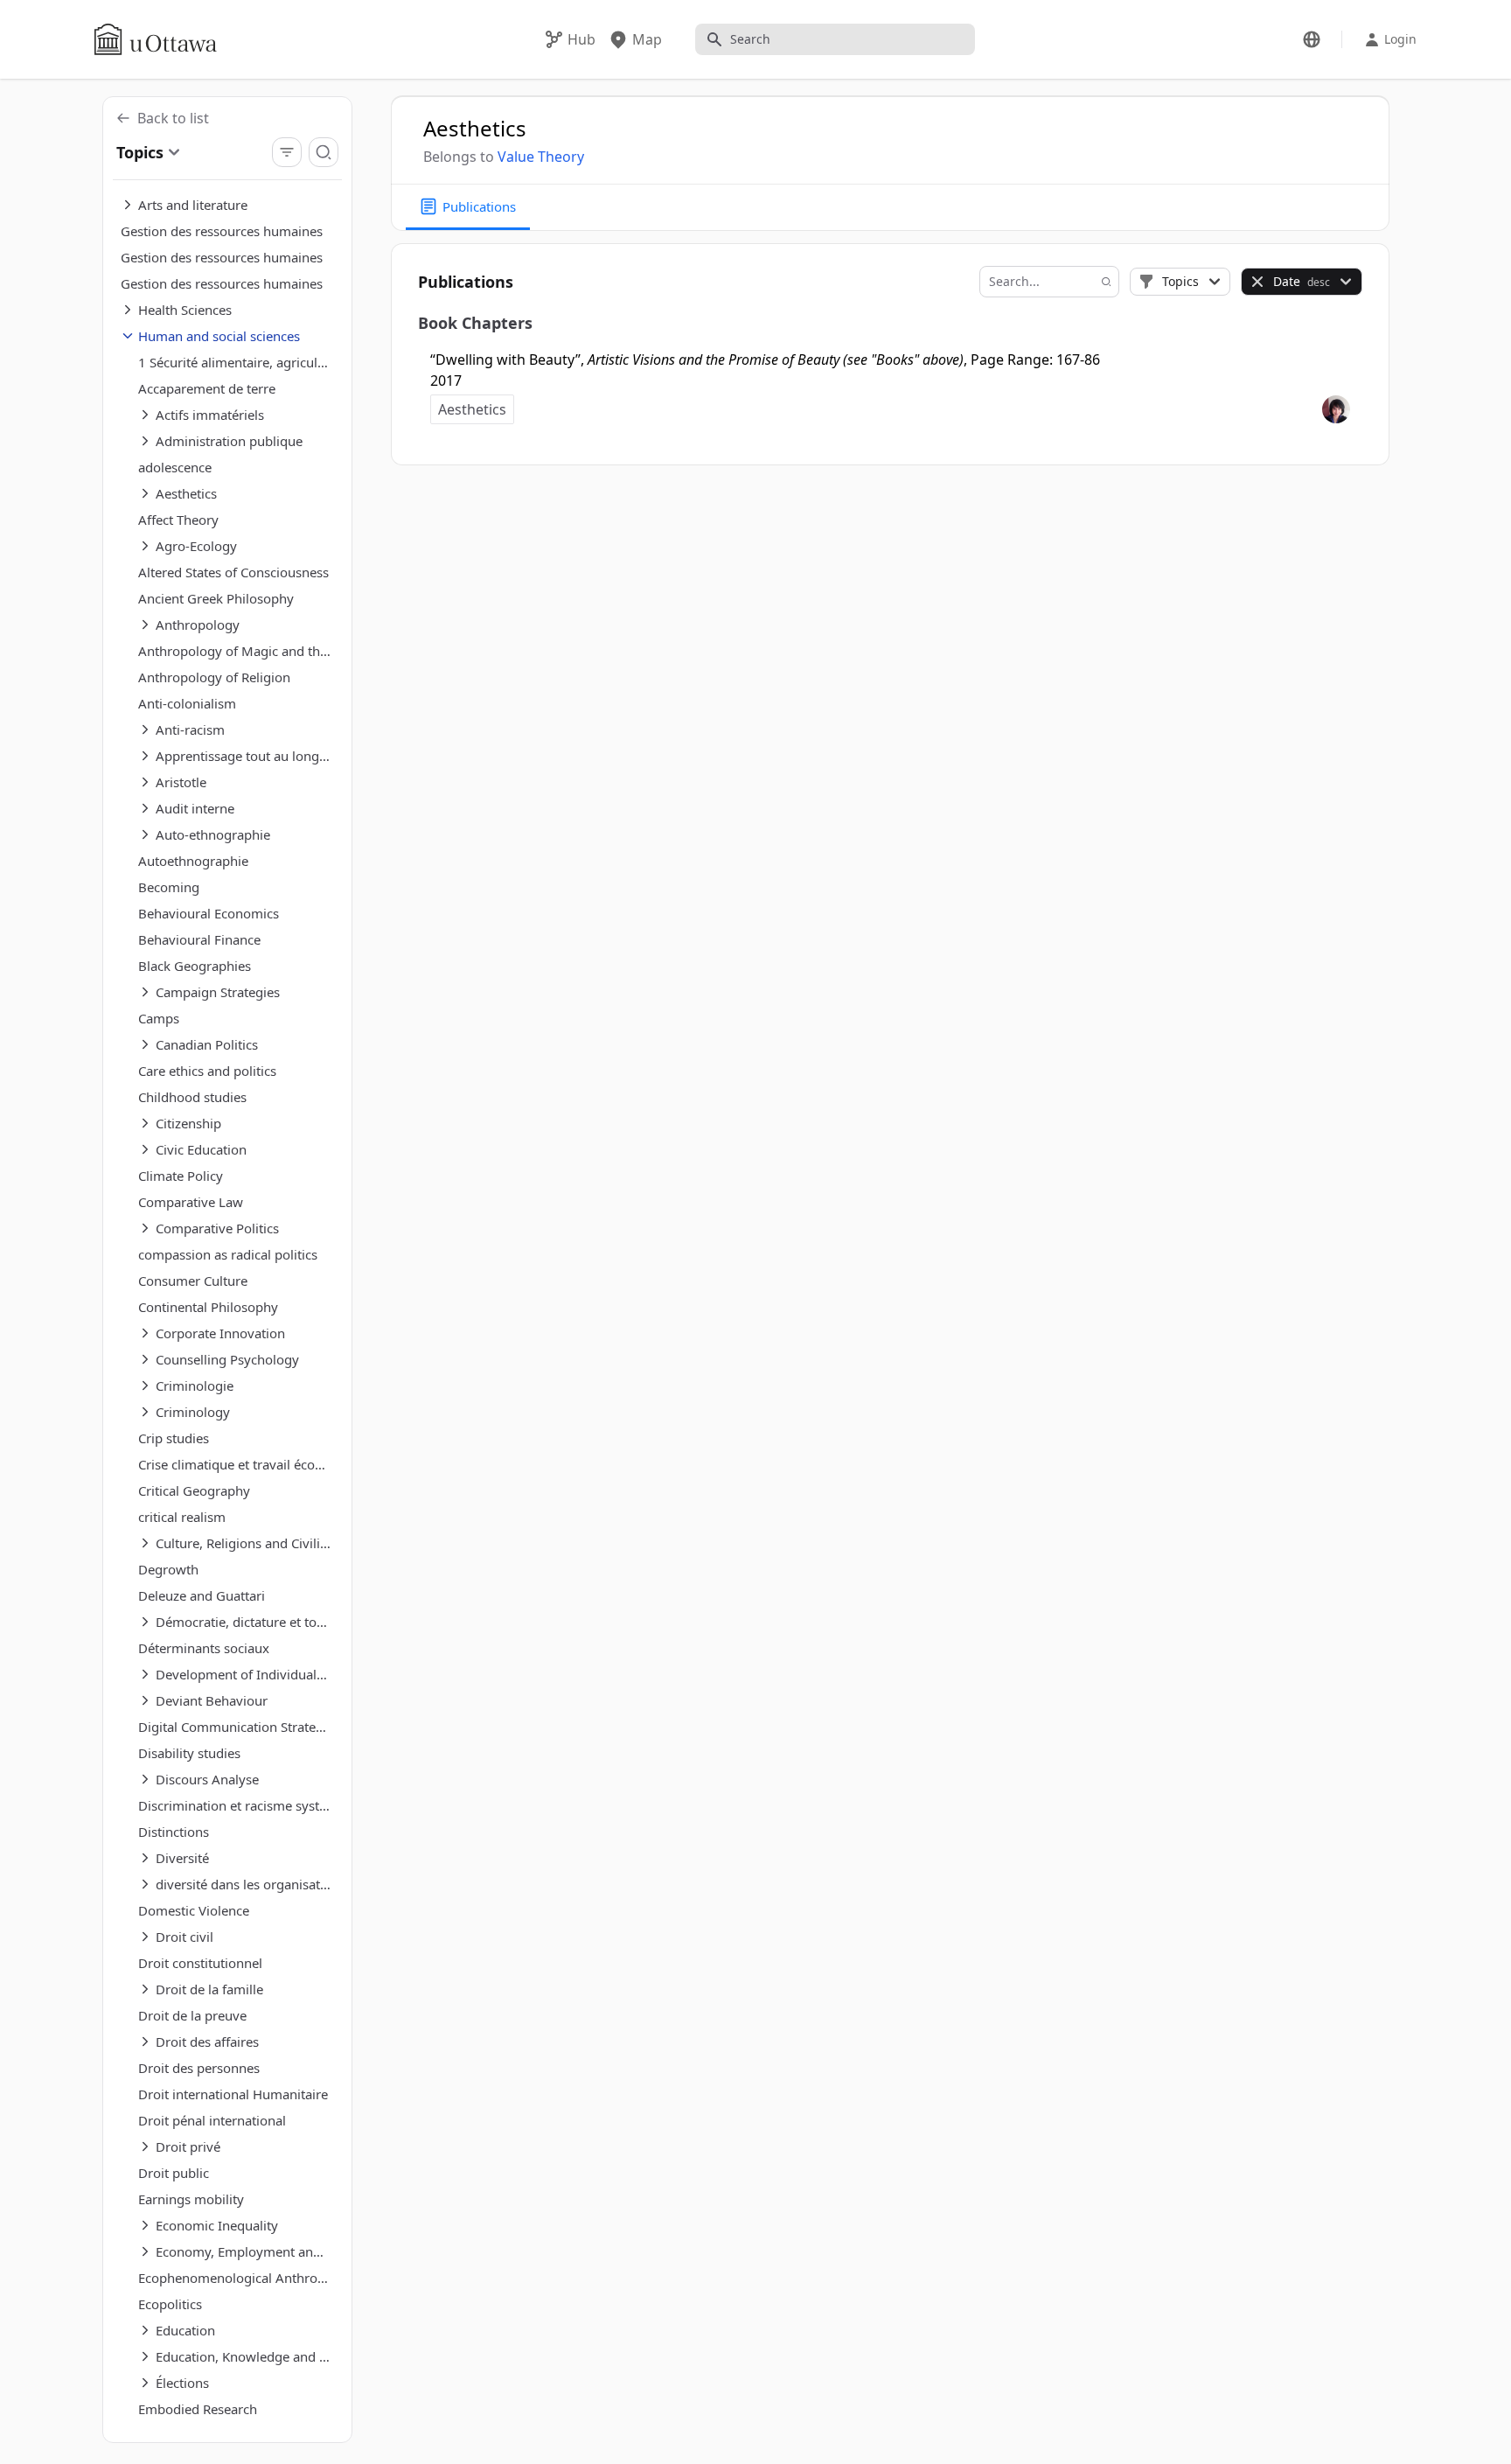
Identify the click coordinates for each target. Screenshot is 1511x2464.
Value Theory (541, 157)
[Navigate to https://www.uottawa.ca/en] (156, 39)
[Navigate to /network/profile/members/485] (1336, 409)
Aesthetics (472, 409)
